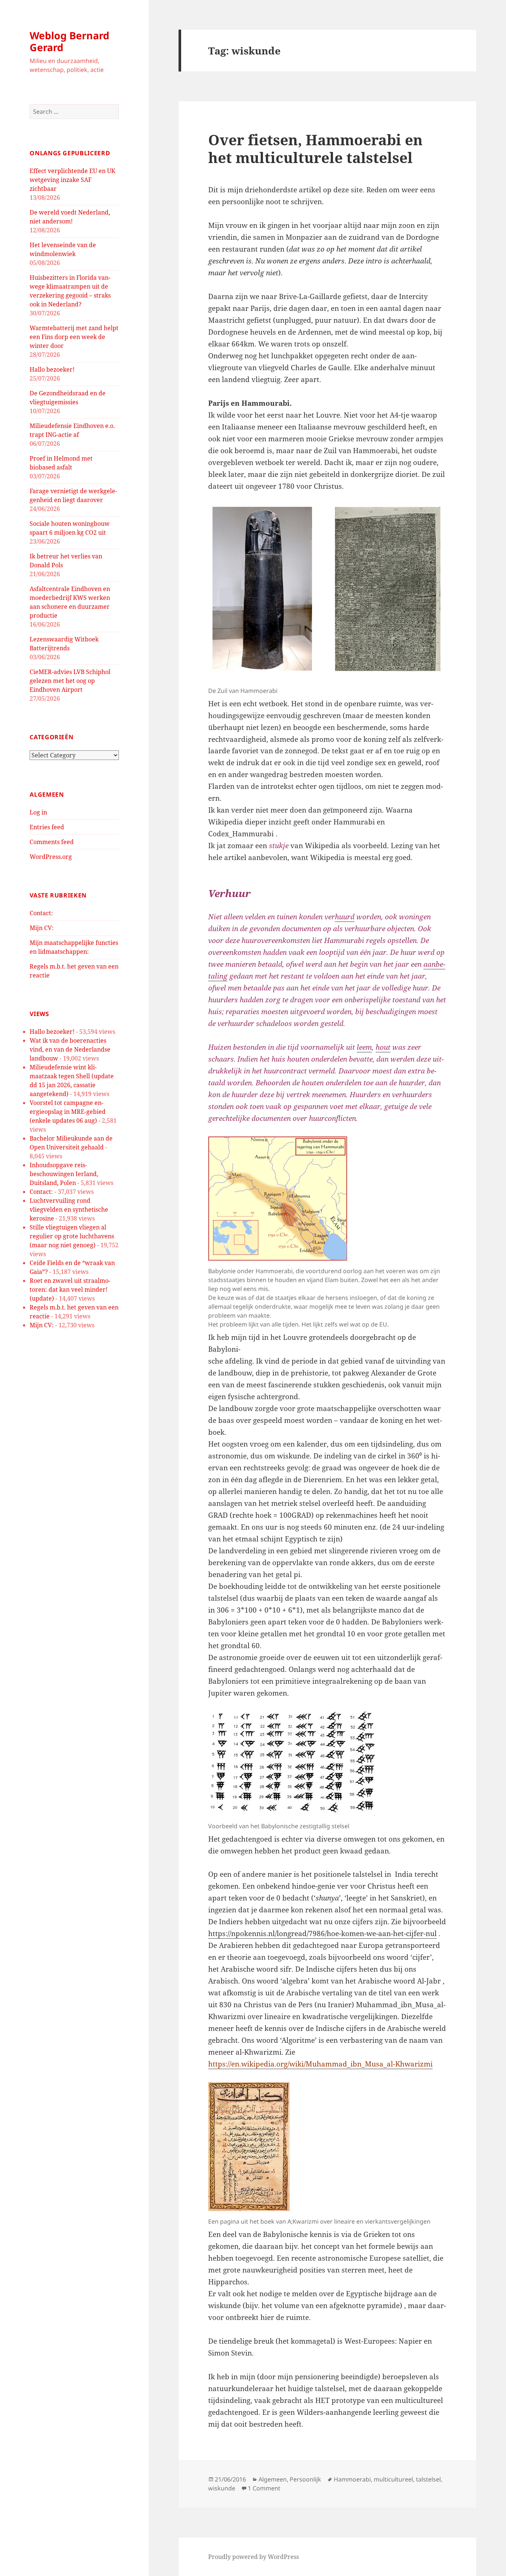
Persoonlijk (305, 2479)
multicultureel (393, 2479)
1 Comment (264, 2488)
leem (364, 1047)
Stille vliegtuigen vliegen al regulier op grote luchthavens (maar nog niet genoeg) (72, 1236)
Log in (38, 812)
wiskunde (222, 2488)
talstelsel (428, 2479)
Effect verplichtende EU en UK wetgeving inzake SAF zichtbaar (72, 180)
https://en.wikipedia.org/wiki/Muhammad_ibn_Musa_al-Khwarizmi (320, 2064)
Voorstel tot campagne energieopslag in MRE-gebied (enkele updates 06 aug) (68, 1112)
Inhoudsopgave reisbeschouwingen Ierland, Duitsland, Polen (64, 1174)
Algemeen (273, 2479)
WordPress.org (51, 857)
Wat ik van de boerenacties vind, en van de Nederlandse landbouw (70, 1049)
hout (383, 1047)
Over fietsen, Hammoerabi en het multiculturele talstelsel (315, 148)
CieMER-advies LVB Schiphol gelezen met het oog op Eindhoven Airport (70, 681)
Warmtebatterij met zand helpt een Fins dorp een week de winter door (74, 337)
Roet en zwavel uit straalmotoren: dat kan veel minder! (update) (70, 1289)
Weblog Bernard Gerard (69, 41)
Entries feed (47, 827)
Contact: (41, 913)
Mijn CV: (42, 928)
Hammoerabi (352, 2479)
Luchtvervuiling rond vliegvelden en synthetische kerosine (69, 1209)
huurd (345, 917)
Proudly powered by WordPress (254, 2557)
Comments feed (52, 842)
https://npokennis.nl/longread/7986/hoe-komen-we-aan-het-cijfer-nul (322, 1933)
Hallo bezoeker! (52, 369)
